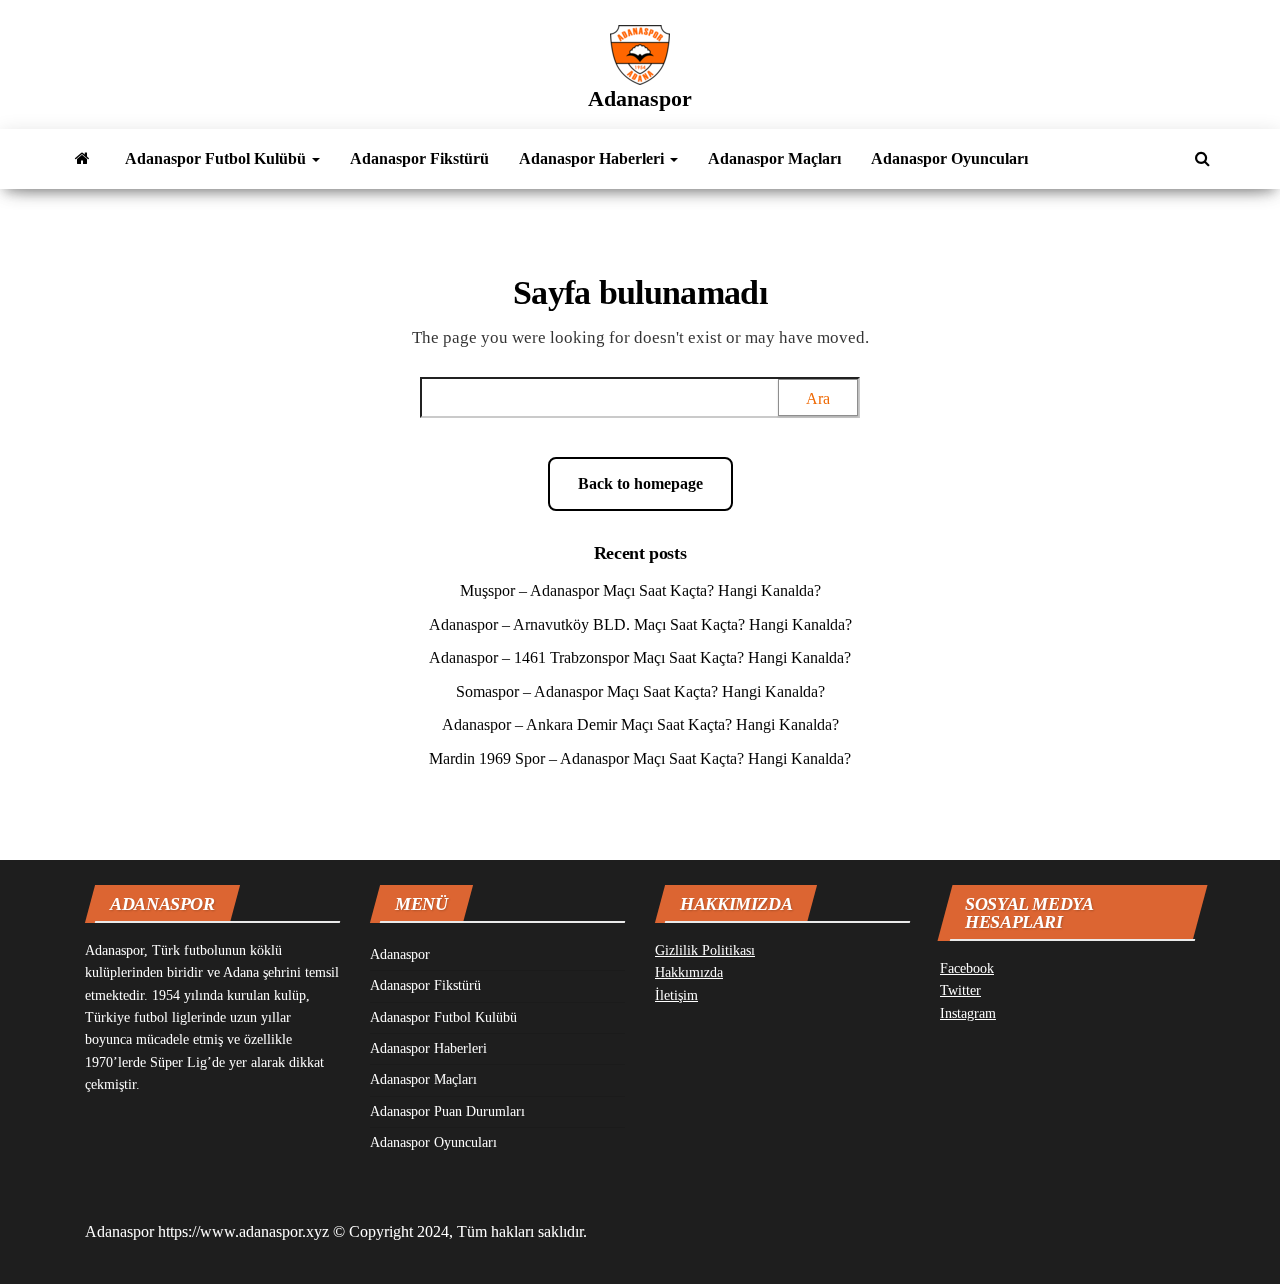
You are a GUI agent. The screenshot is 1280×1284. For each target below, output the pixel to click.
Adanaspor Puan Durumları (447, 1111)
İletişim (676, 995)
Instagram (968, 1013)
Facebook (967, 968)
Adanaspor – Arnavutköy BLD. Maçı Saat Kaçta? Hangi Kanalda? (640, 624)
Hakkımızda (689, 972)
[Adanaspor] (82, 159)
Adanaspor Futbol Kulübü (217, 158)
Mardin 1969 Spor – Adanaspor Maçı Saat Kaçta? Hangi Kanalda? (640, 758)
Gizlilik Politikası (705, 950)
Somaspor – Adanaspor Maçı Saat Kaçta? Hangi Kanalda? (640, 691)
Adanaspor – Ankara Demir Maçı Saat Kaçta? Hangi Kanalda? (640, 724)
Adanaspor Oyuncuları (949, 158)
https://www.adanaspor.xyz (243, 1231)
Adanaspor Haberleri (593, 158)
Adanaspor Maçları (774, 158)
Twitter (960, 990)
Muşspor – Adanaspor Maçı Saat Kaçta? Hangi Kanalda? (640, 590)
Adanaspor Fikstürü (419, 158)
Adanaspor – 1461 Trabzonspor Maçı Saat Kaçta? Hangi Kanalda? (640, 657)
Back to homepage (640, 483)
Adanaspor (640, 98)
